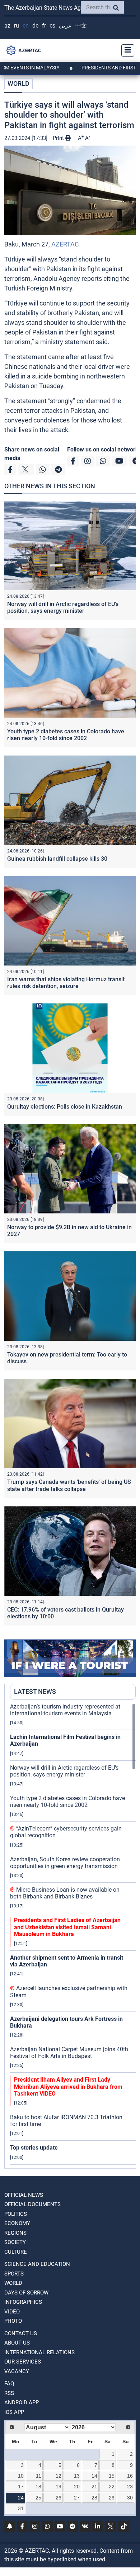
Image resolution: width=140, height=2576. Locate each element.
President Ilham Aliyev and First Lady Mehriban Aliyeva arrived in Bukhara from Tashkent (68, 2086)
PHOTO (13, 2321)
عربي (65, 26)
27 (77, 2498)
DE (35, 26)
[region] (73, 1936)
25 (38, 2498)
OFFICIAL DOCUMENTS (32, 2204)
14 (94, 2476)
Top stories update (34, 2148)
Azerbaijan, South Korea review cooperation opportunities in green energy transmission (65, 1863)
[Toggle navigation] (126, 50)
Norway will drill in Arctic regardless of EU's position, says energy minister (63, 607)
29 (112, 2498)
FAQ (9, 2384)
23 (130, 2487)
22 (112, 2487)
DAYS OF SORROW (26, 2293)
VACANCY (17, 2371)
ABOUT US (17, 2343)
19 (59, 2487)
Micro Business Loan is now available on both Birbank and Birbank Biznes (65, 1893)
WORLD (18, 84)
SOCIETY (15, 2242)
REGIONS (15, 2233)
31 (21, 2508)
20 (77, 2487)
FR (44, 26)
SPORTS (14, 2274)
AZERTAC (65, 244)
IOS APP (14, 2412)
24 (21, 2498)
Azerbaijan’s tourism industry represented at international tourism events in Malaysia (65, 1710)
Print (59, 138)
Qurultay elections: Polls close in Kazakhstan (65, 1107)
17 (21, 2487)
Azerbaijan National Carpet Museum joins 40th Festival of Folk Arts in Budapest (69, 2053)
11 (39, 2476)
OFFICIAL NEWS (24, 2195)
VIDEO (12, 2312)
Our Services (23, 2362)
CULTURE (16, 2252)
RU (17, 26)
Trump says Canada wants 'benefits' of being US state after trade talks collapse (69, 1485)
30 (130, 2498)
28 (94, 2498)
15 (112, 2476)
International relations (39, 2352)
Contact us (21, 2333)
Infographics (23, 2302)
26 (59, 2498)
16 (130, 2476)
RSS (9, 2393)
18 (38, 2487)
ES (52, 26)
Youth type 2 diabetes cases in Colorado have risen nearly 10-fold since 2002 (66, 735)
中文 (81, 26)
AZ (7, 26)
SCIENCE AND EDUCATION (37, 2264)
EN (26, 26)
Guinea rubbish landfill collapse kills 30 (57, 859)
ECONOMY (17, 2223)
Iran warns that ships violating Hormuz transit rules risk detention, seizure (66, 983)
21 (94, 2487)
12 (59, 2476)
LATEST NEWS (35, 1692)
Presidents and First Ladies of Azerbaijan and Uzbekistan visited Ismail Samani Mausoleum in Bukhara (67, 1927)
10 (21, 2476)
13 (77, 2476)
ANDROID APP (22, 2403)
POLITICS (16, 2214)
